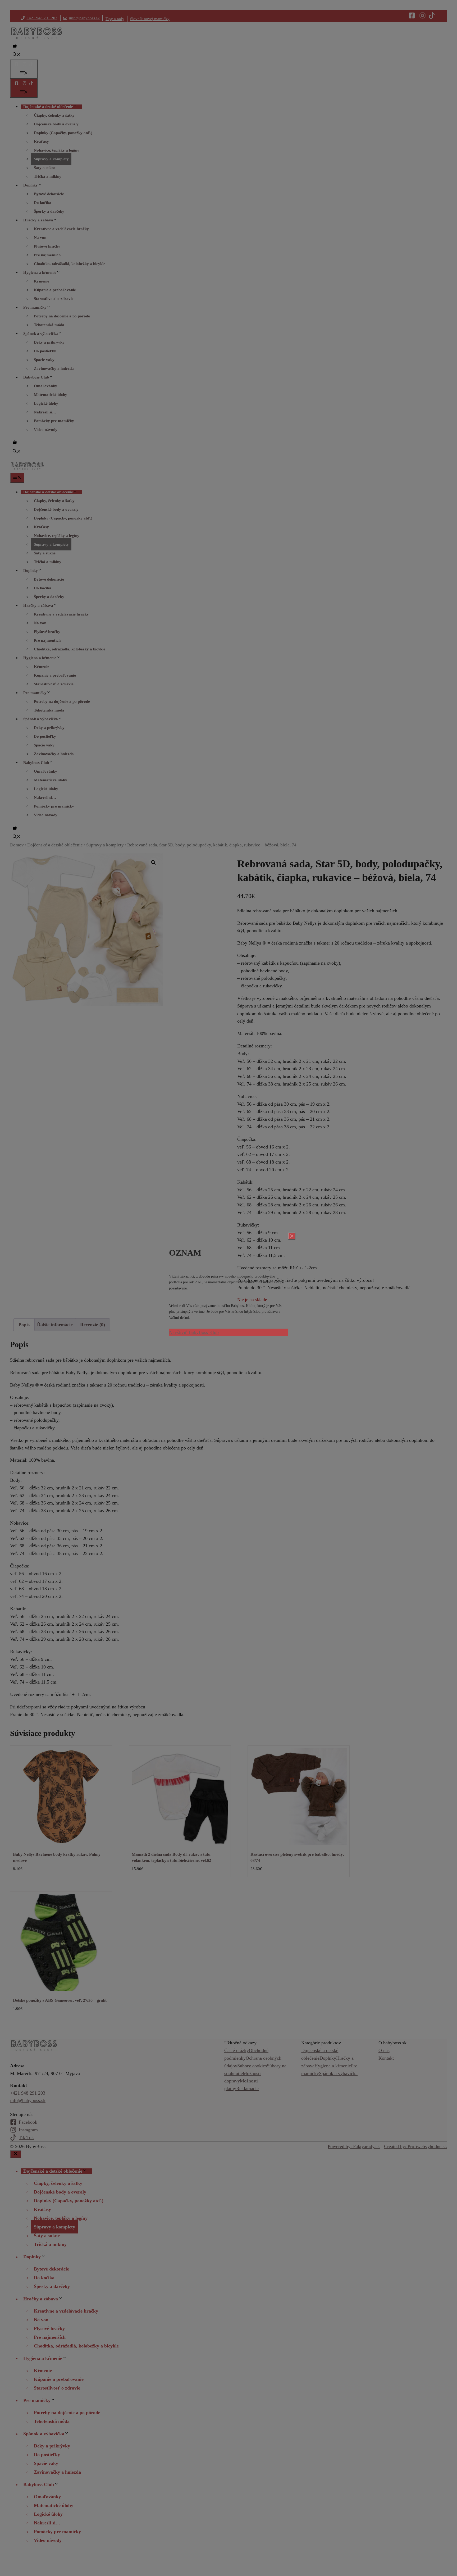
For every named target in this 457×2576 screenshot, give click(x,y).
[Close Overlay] (292, 1236)
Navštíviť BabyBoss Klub (194, 1332)
